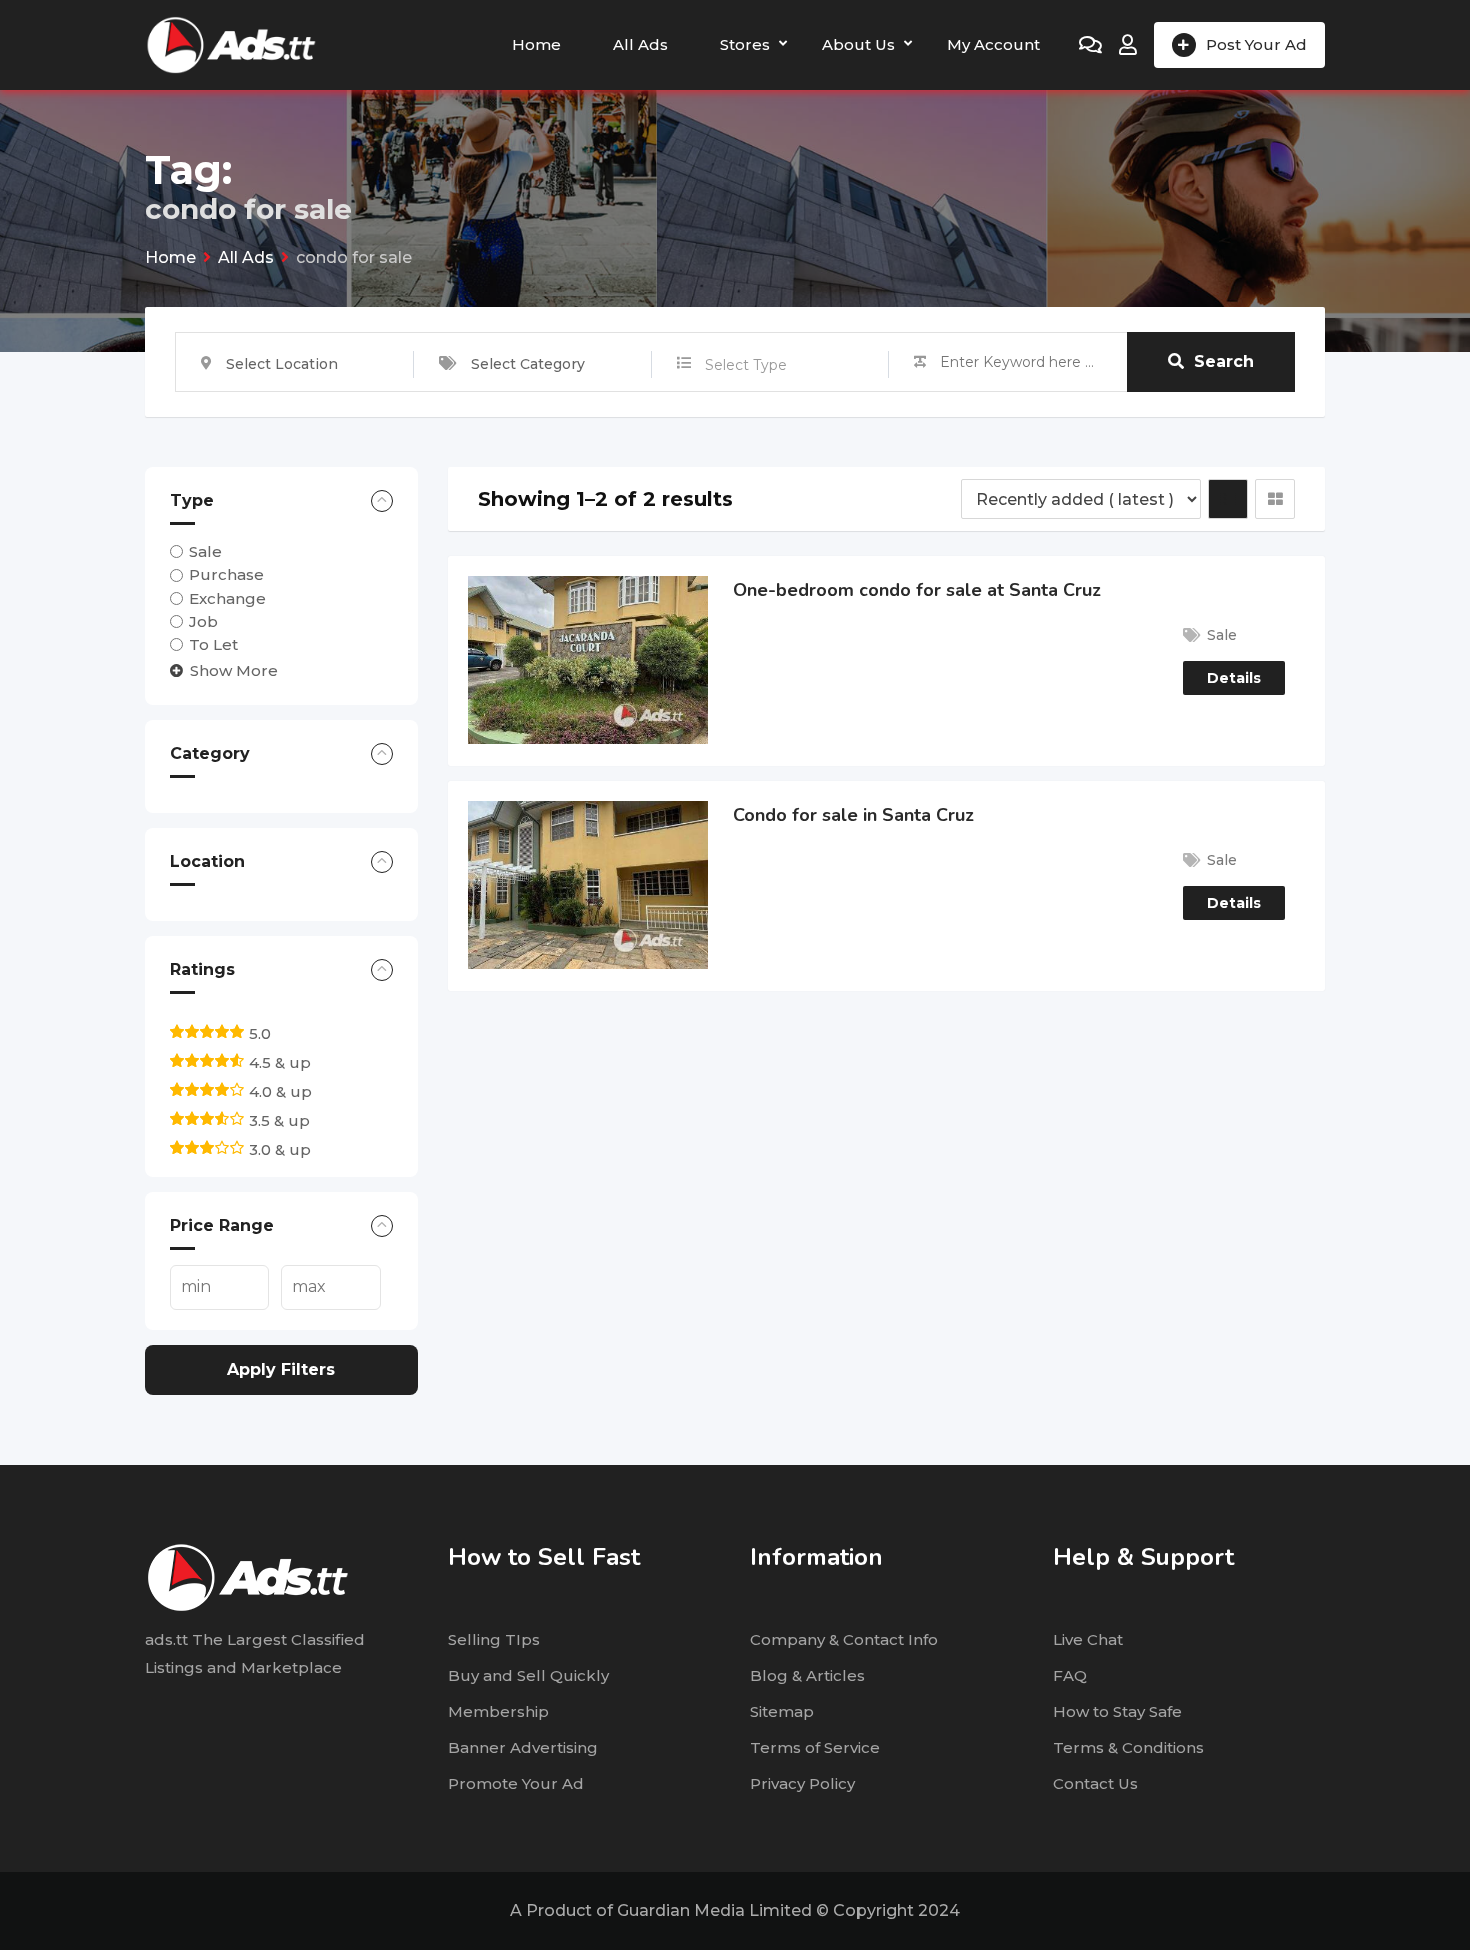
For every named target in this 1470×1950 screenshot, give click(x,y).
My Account (993, 44)
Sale (205, 551)
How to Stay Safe (1117, 1711)
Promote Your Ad (516, 1783)
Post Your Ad (1256, 44)
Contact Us (1095, 1783)
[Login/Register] (1128, 45)
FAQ (1070, 1675)
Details (1234, 678)
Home (536, 44)
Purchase (226, 574)
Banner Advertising (523, 1747)
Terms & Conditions (1128, 1747)
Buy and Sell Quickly (528, 1675)
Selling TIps (494, 1639)
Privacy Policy (802, 1783)
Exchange (227, 598)
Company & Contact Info (844, 1639)
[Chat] (1090, 45)
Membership (498, 1711)
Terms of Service (815, 1747)
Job (203, 621)
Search (1224, 361)
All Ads (640, 44)
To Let (213, 644)
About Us (858, 44)
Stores (745, 44)
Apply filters (281, 1369)
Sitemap (782, 1711)
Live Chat (1088, 1639)
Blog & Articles (807, 1675)
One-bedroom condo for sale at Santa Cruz (917, 590)
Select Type (746, 365)
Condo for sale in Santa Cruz (853, 815)
